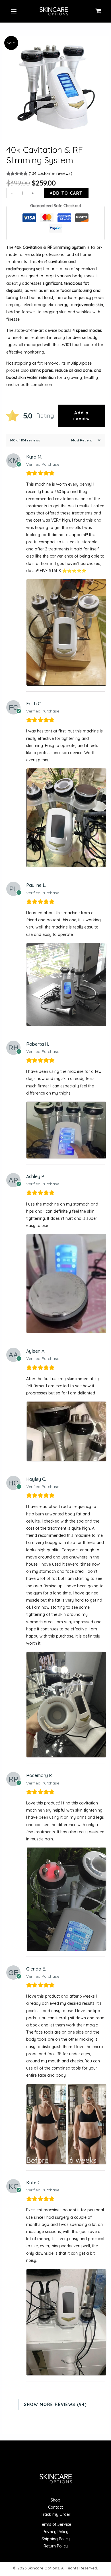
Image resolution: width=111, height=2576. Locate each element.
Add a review (82, 416)
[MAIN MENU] (14, 11)
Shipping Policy (56, 2539)
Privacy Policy (55, 2532)
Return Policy (56, 2546)
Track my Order (55, 2514)
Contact (55, 2507)
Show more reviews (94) (56, 2405)
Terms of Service (55, 2524)
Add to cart (66, 193)
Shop (55, 2500)
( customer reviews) (51, 173)
